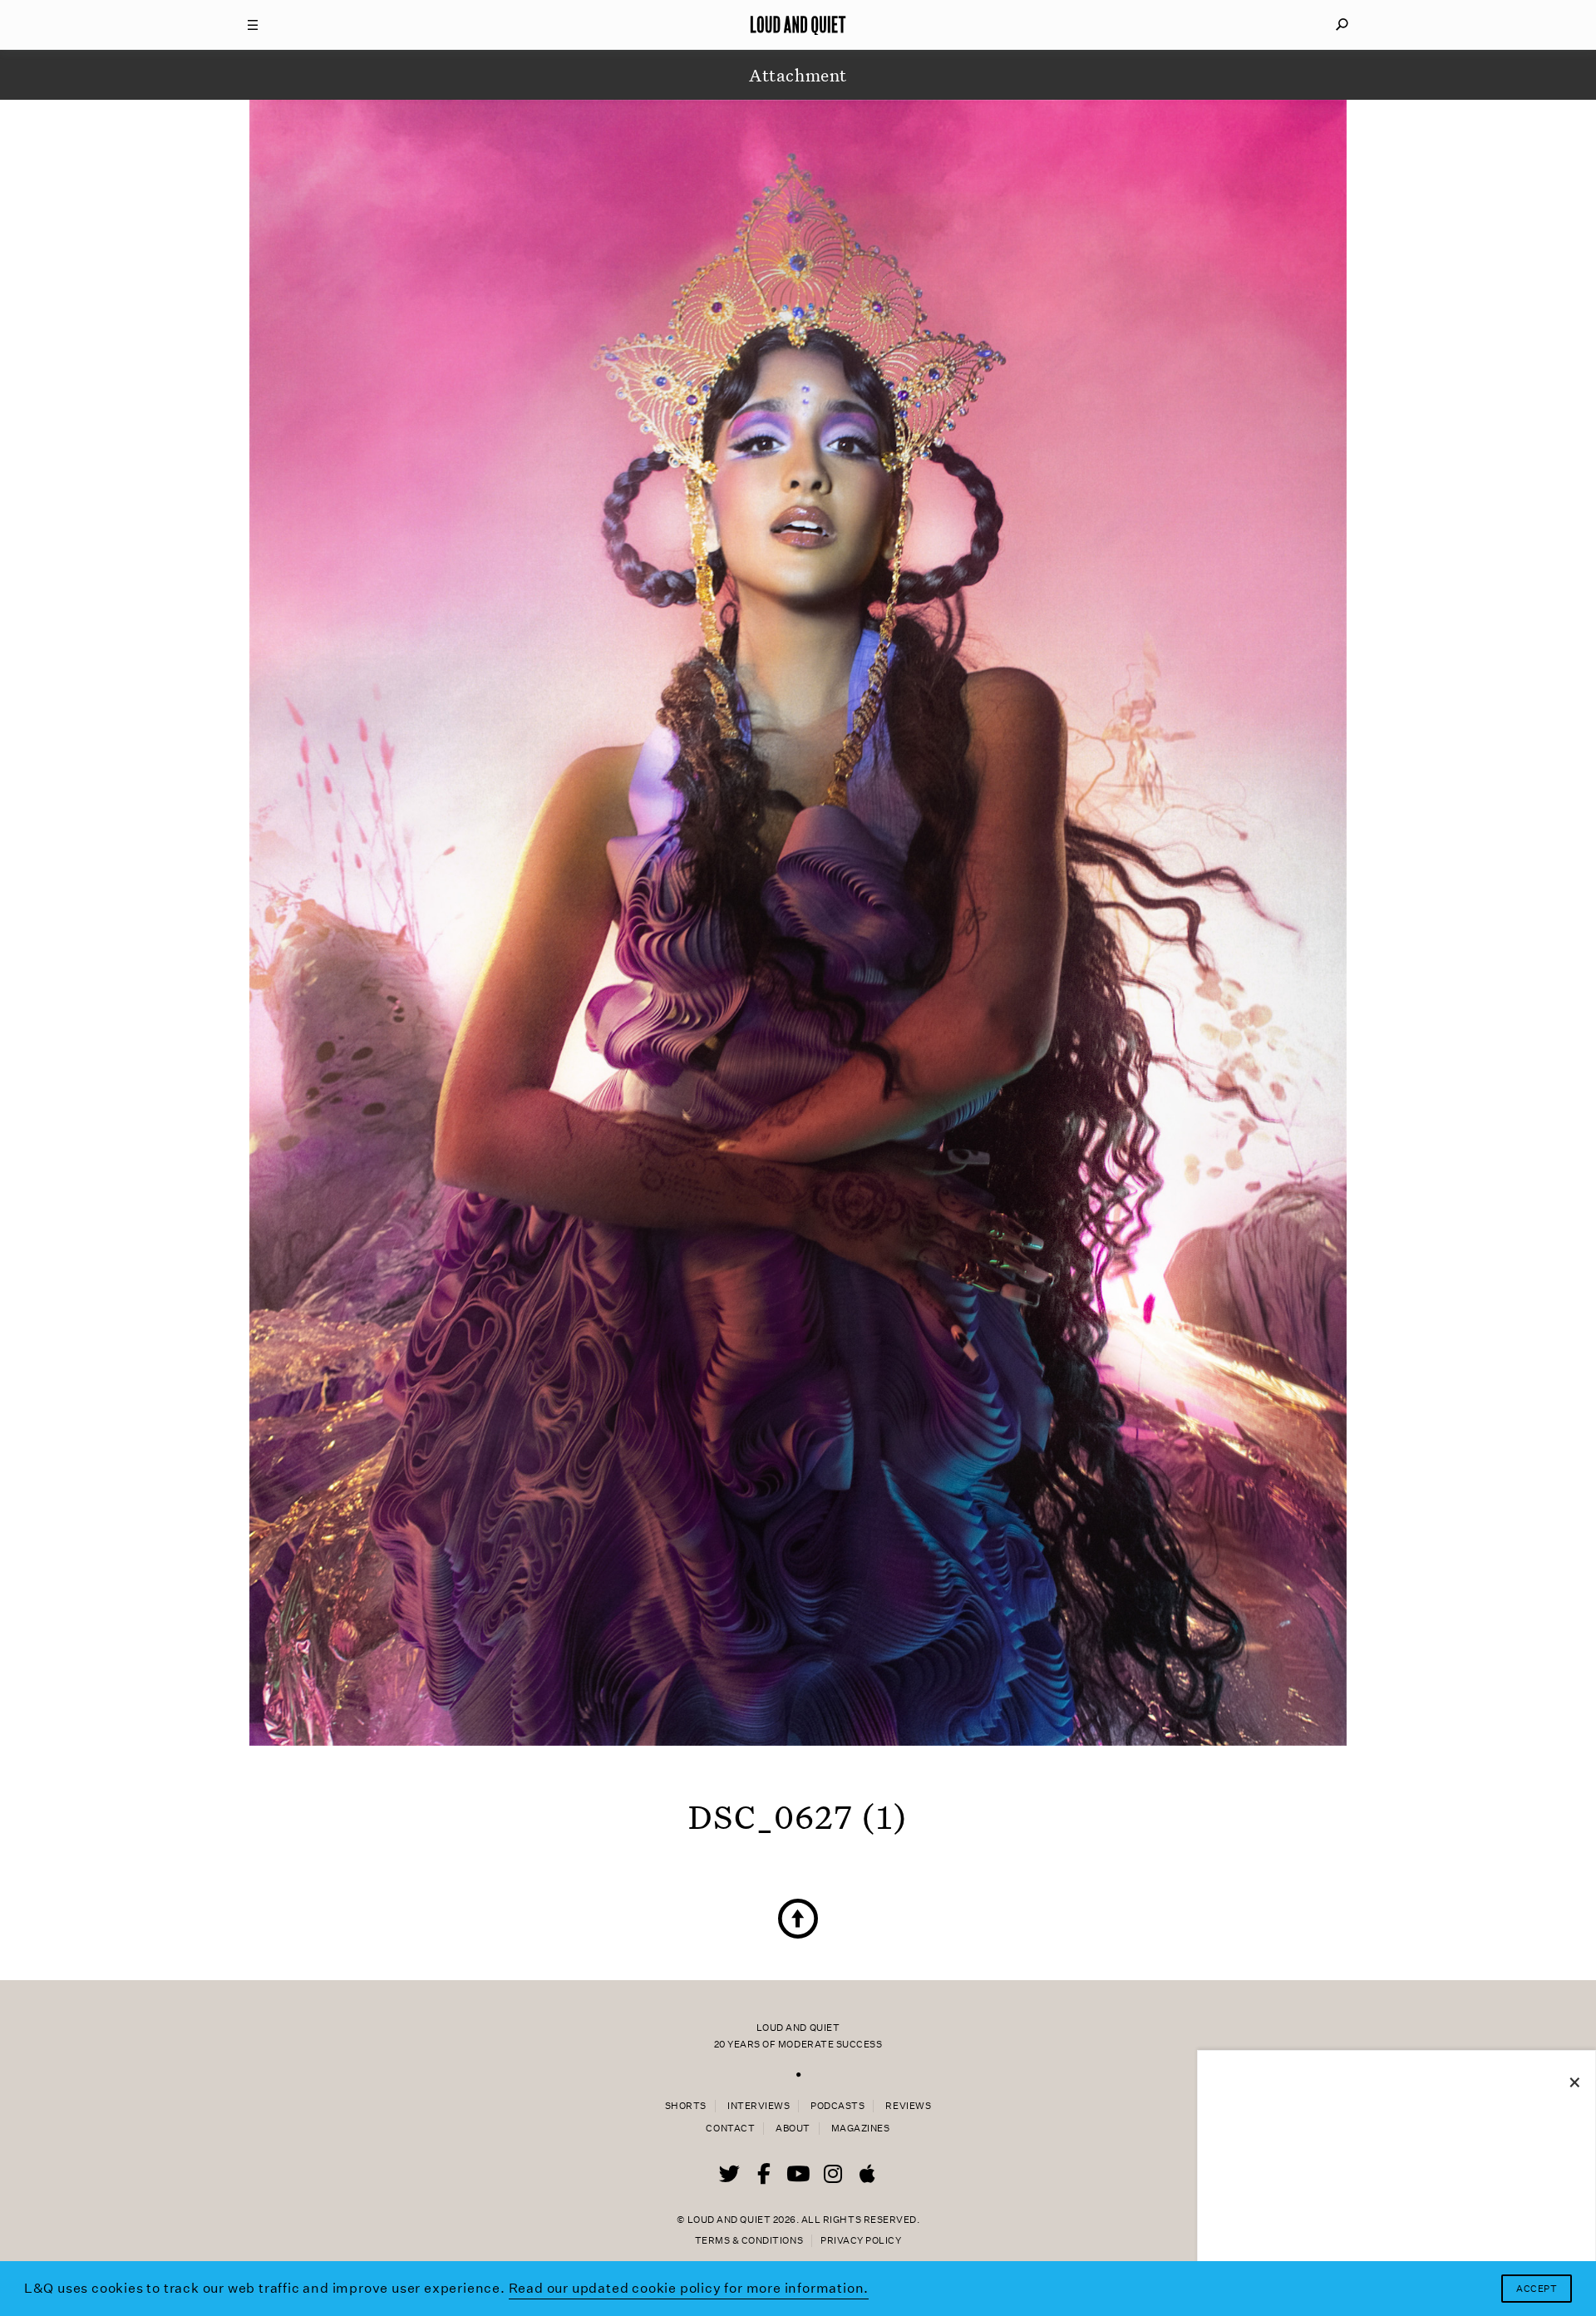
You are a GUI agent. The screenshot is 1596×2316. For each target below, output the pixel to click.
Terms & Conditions (749, 2241)
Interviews (759, 2106)
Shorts (686, 2106)
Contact (730, 2129)
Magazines (861, 2129)
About (793, 2129)
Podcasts (837, 2106)
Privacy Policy (861, 2241)
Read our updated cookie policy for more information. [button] (689, 2288)
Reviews (908, 2106)
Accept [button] (1537, 2289)
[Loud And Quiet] (798, 25)
